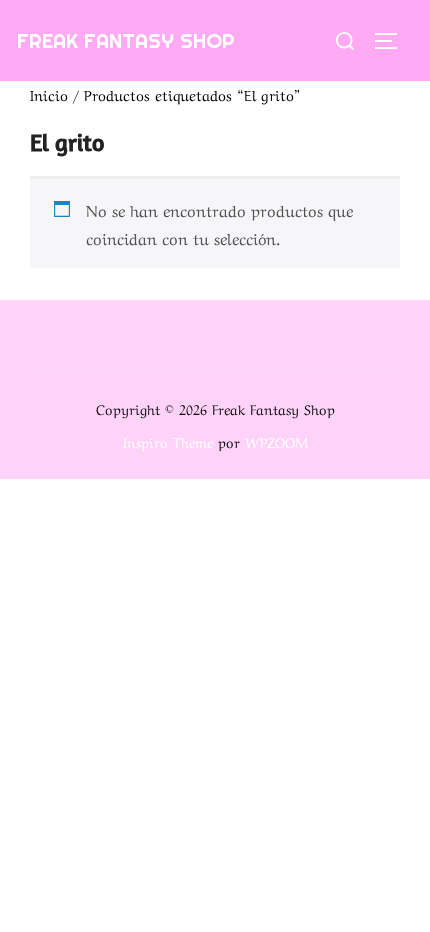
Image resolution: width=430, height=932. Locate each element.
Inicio (49, 94)
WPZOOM (276, 441)
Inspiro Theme (168, 441)
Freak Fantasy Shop (126, 40)
